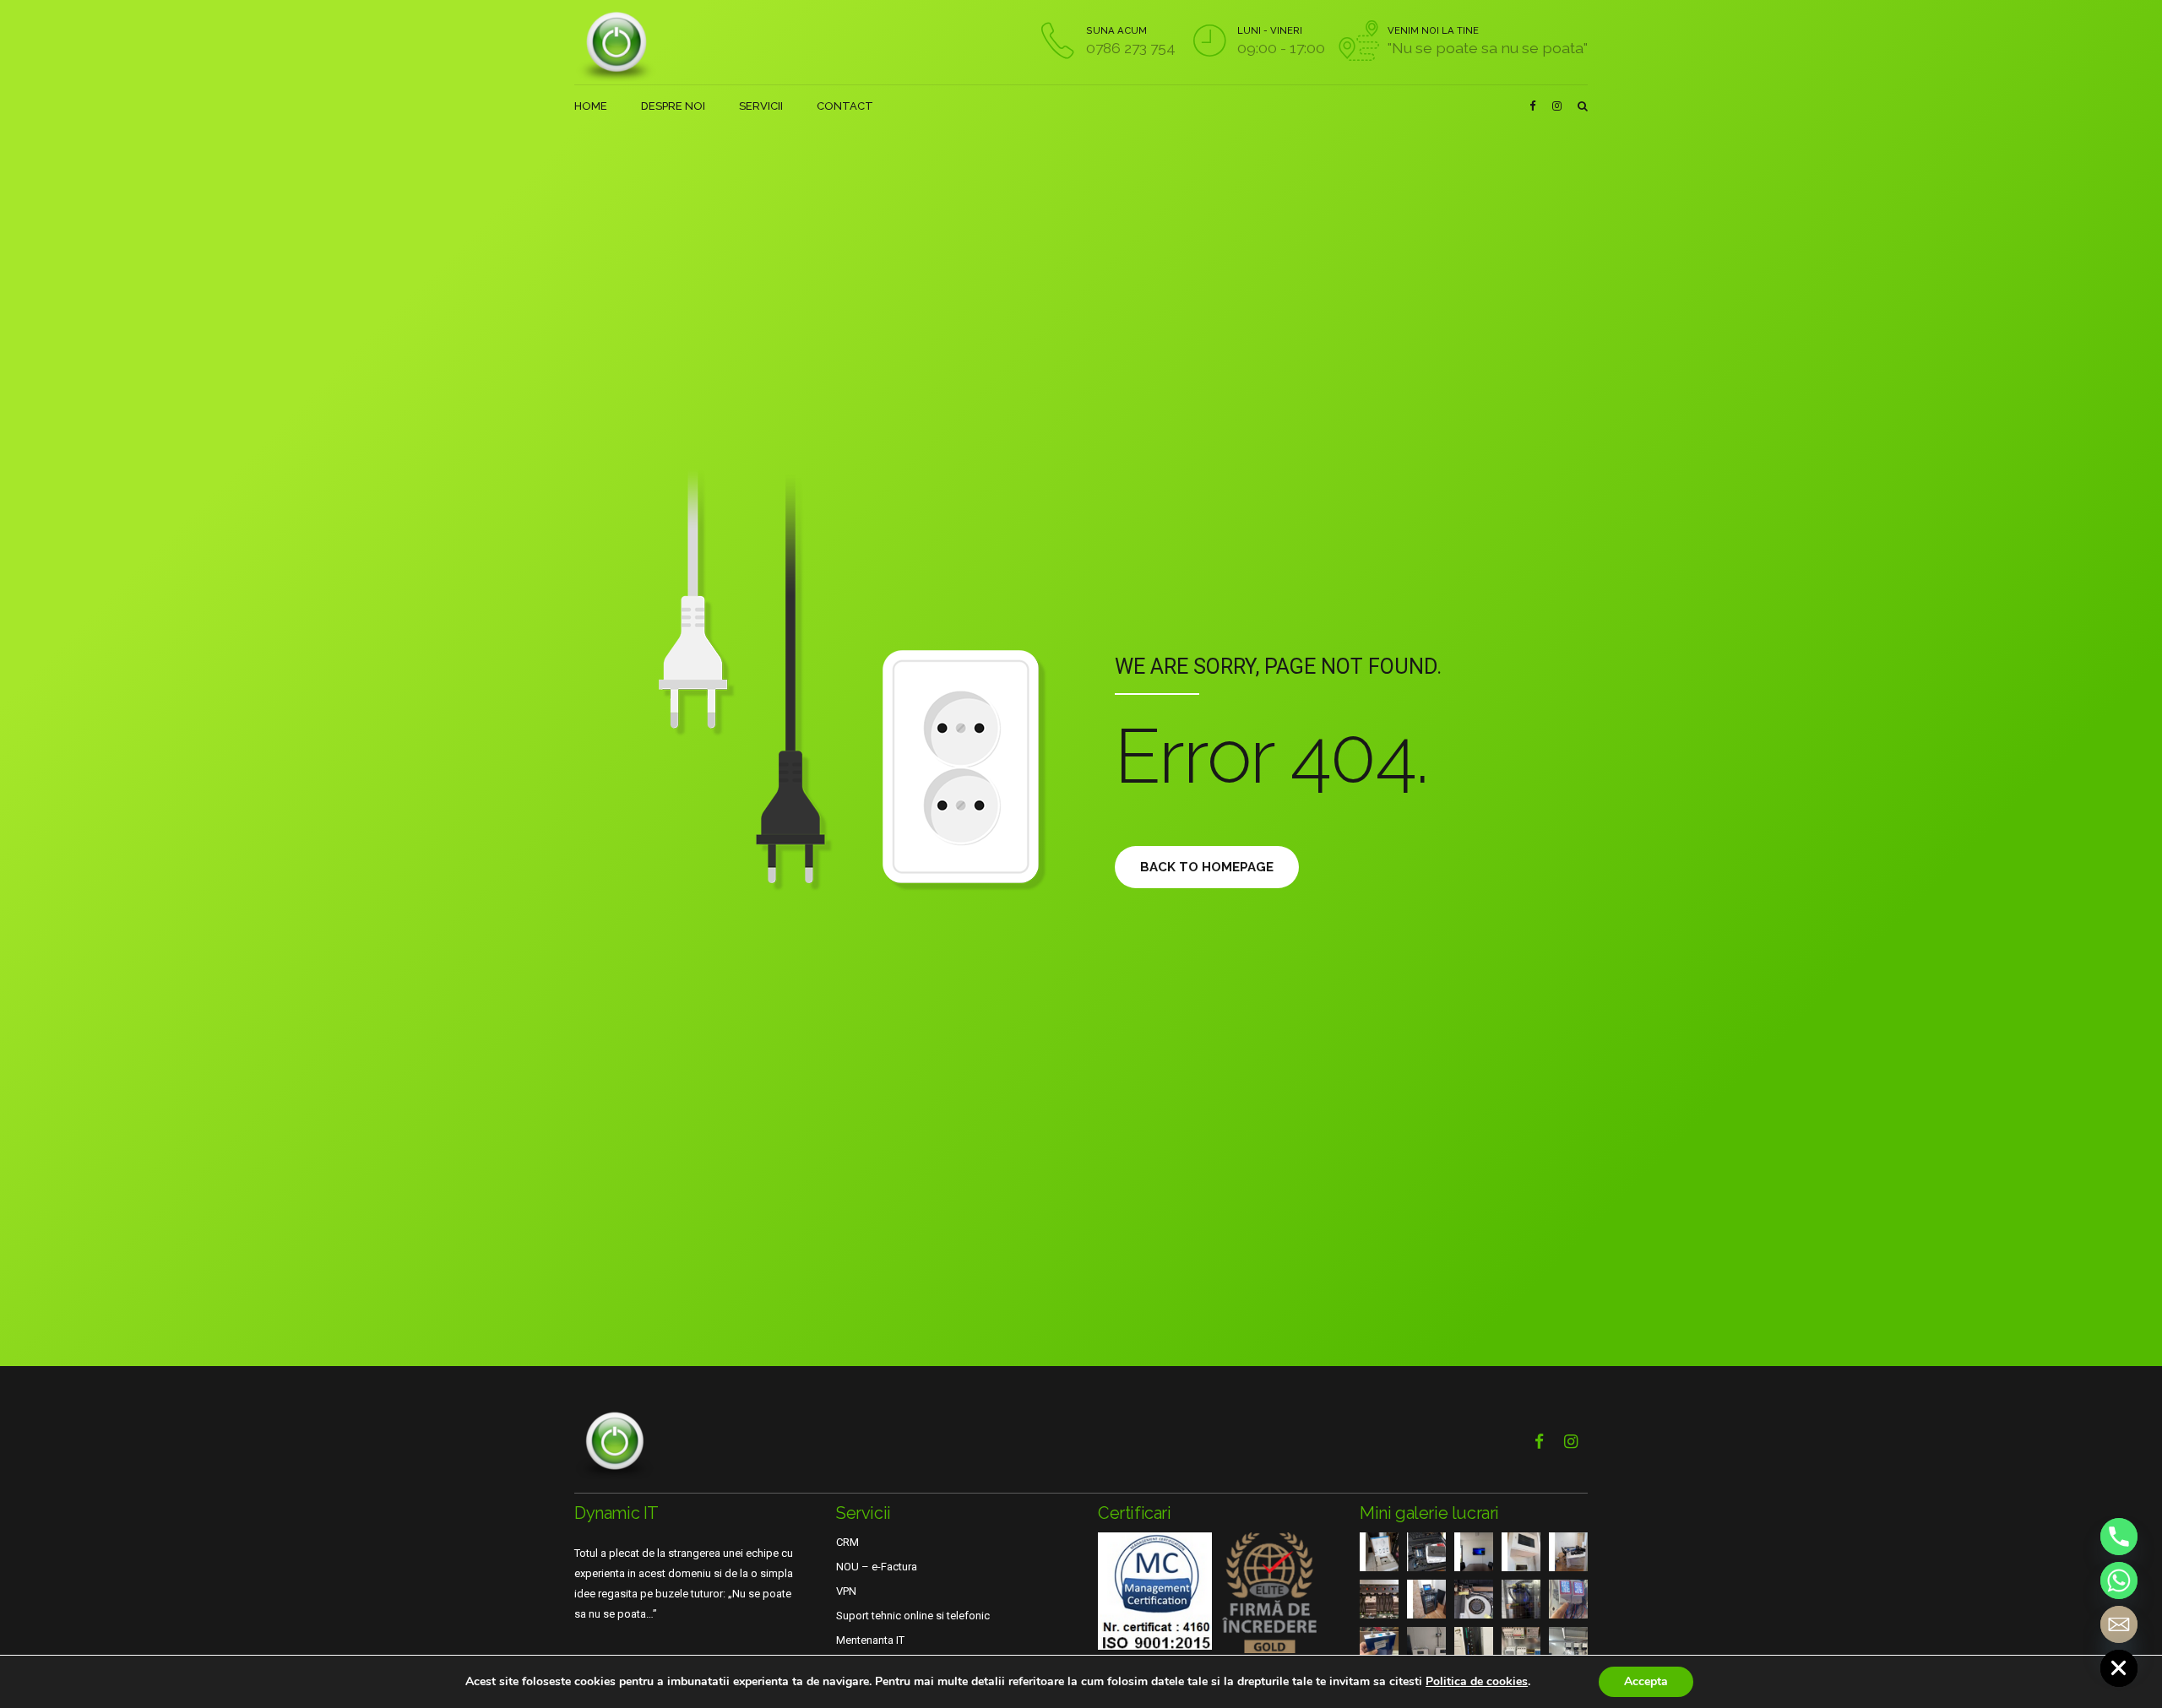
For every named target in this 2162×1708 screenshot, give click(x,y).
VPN (846, 1591)
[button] (1081, 1593)
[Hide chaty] (2119, 1668)
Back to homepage (1207, 867)
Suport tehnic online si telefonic (913, 1616)
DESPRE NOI (673, 106)
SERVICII (761, 106)
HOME (591, 106)
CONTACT (845, 106)
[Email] (2119, 1624)
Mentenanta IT (870, 1640)
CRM (847, 1542)
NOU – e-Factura (877, 1567)
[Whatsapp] (2119, 1581)
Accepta (1646, 1681)
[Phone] (2119, 1537)
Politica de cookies (1477, 1681)
